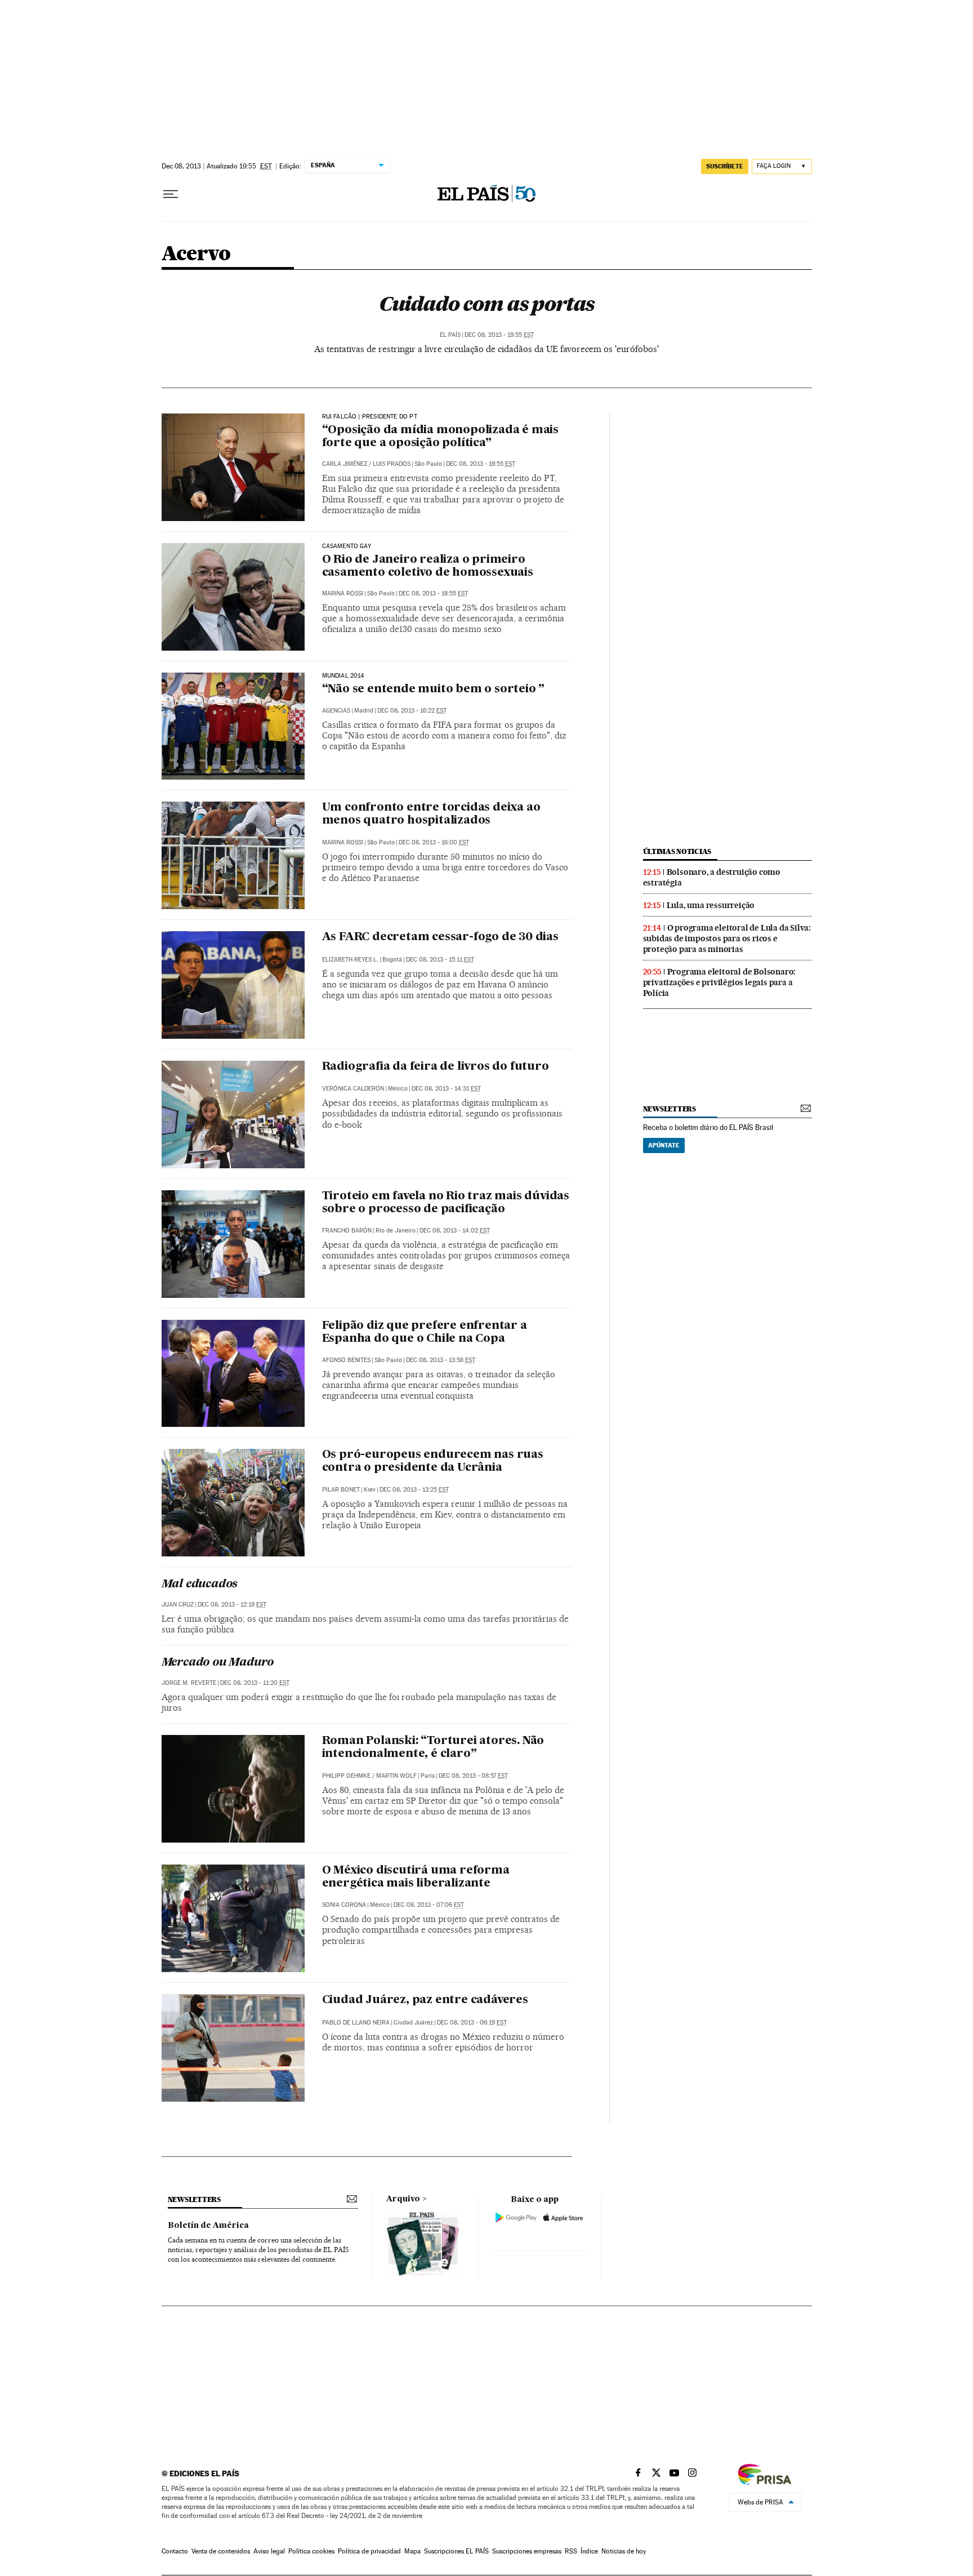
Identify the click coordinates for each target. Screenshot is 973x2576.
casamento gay (347, 546)
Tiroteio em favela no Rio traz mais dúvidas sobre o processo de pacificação (446, 1203)
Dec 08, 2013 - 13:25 (414, 1490)
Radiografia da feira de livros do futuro (436, 1067)
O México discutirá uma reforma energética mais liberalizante (416, 1877)
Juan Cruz (178, 1605)
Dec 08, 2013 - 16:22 (412, 711)
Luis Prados (392, 464)
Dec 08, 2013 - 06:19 (472, 2023)
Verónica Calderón (353, 1089)
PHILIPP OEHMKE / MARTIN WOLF (369, 1776)
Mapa (412, 2551)
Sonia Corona (344, 1905)
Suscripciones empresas (527, 2551)
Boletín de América (208, 2226)
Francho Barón (347, 1231)
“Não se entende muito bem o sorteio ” (434, 689)
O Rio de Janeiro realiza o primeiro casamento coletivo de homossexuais (428, 566)
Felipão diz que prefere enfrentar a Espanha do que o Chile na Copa (425, 1333)
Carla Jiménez (345, 464)
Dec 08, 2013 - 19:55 (499, 335)
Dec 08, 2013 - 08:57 (473, 1776)
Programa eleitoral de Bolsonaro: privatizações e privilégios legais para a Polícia (720, 982)
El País (450, 335)
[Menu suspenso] (171, 194)
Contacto (175, 2551)
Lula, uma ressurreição (711, 905)
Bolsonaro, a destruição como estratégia (712, 877)
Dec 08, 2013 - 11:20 (255, 1683)
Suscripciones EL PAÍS (456, 2551)
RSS (571, 2551)
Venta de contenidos (221, 2551)
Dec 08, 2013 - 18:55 (433, 593)
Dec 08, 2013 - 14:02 (455, 1231)
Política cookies (311, 2551)
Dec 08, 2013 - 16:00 (434, 842)
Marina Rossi (343, 593)
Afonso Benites (346, 1360)
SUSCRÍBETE (725, 166)
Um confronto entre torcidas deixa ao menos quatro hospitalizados (431, 814)
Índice (589, 2551)
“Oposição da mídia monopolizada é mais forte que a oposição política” (440, 437)
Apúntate (664, 1145)
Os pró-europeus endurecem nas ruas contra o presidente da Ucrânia (433, 1461)
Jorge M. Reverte (189, 1683)
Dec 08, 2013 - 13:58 (441, 1360)
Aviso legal (269, 2551)
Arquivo (403, 2199)
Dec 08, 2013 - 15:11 (440, 960)
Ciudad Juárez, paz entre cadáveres (425, 2000)
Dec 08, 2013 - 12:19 (232, 1605)
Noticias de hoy (624, 2551)
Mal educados (200, 1585)
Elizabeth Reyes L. (350, 960)
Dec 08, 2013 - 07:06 (429, 1905)
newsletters (670, 1109)
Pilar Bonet (341, 1490)
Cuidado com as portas (486, 304)
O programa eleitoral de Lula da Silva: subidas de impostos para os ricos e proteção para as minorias (727, 938)
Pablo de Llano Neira (356, 2023)
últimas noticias (677, 851)
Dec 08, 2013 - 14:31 (446, 1089)
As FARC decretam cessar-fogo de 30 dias (440, 937)
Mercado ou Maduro (218, 1663)
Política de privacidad (369, 2551)
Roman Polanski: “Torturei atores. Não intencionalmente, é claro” (433, 1748)
